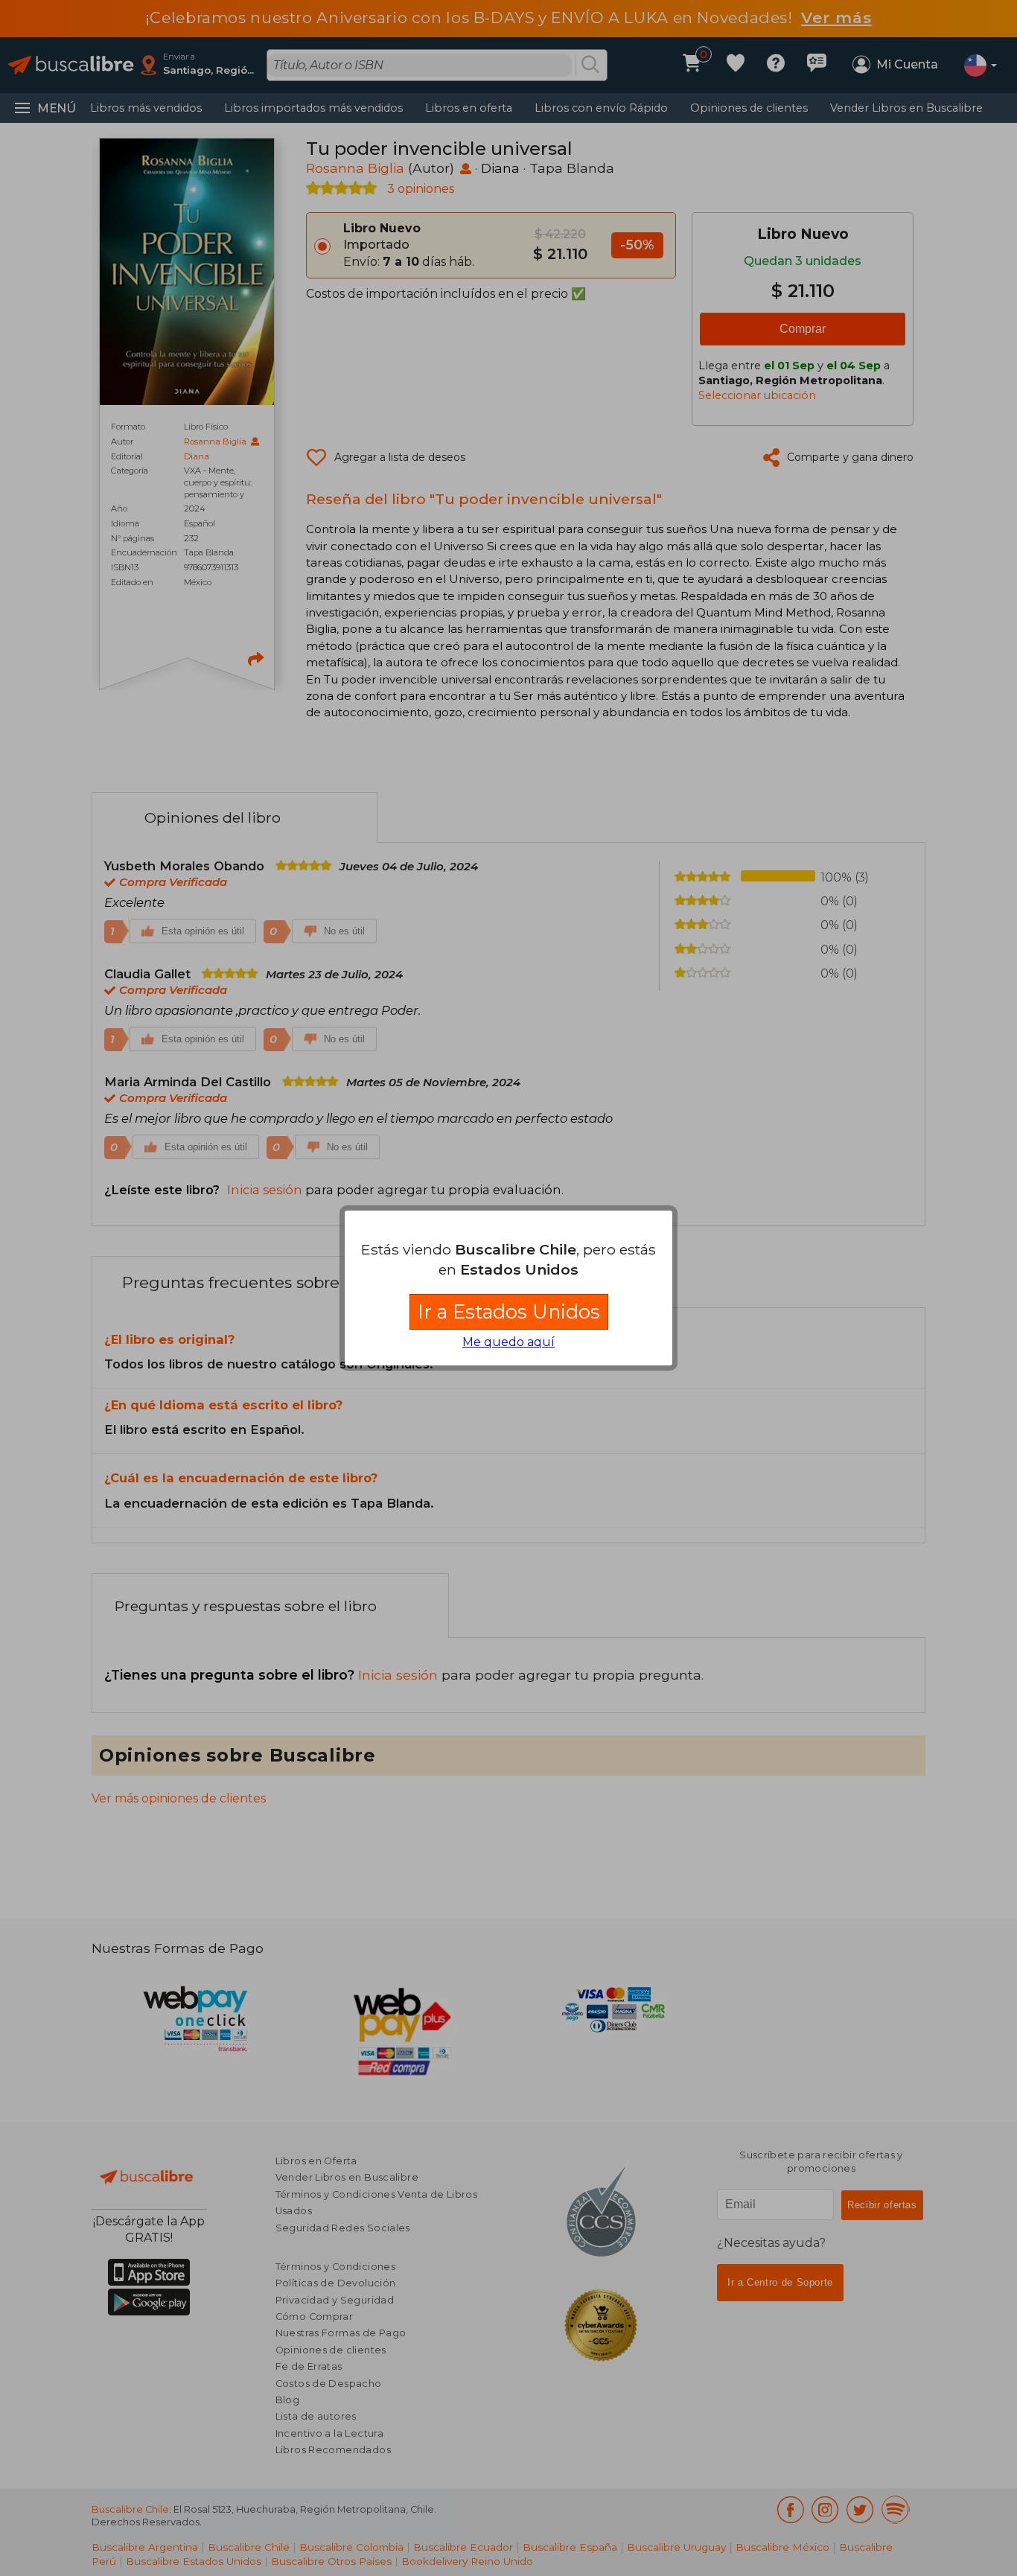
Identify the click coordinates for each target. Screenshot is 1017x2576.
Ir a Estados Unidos (509, 1311)
